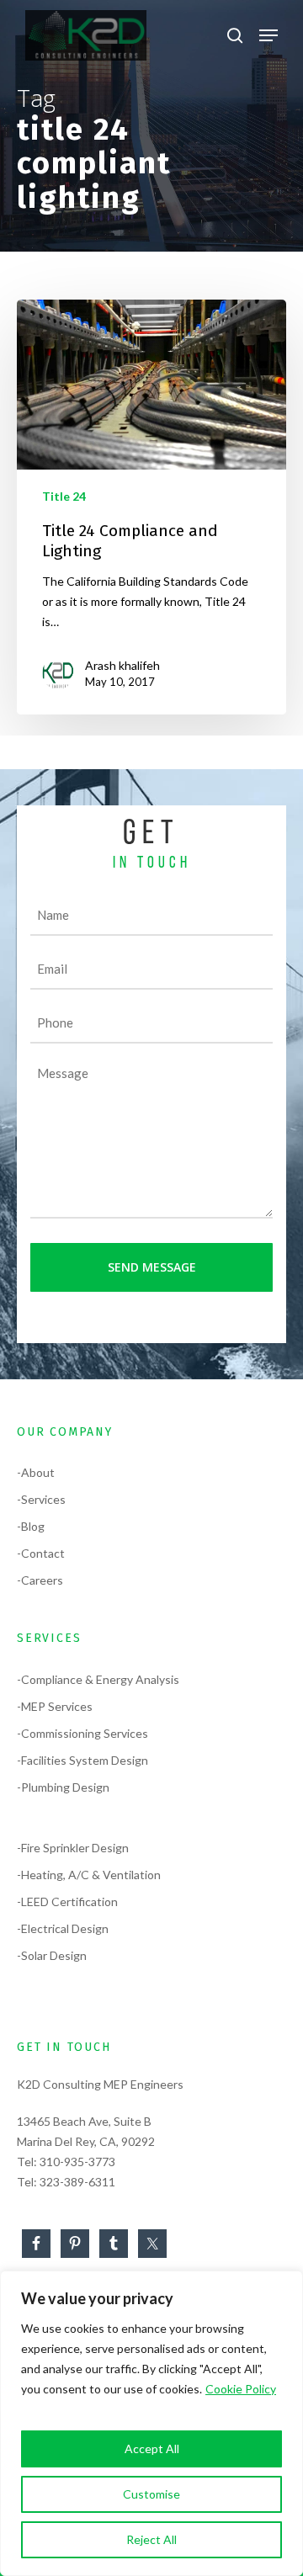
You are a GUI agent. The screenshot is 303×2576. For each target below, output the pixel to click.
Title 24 (64, 496)
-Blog (31, 1526)
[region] (151, 2423)
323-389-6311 (77, 2182)
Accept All (152, 2449)
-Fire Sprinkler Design (73, 1848)
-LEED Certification (67, 1901)
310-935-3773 (77, 2162)
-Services (41, 1499)
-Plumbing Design (63, 1787)
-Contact (41, 1553)
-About (36, 1472)
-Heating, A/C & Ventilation (89, 1875)
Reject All (151, 2539)
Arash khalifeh (122, 665)
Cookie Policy (241, 2389)
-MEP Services (55, 1706)
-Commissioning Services (82, 1733)
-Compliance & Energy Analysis (98, 1679)
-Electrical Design (63, 1928)
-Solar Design (52, 1955)
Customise (151, 2494)
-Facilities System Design (82, 1760)
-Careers (40, 1580)
